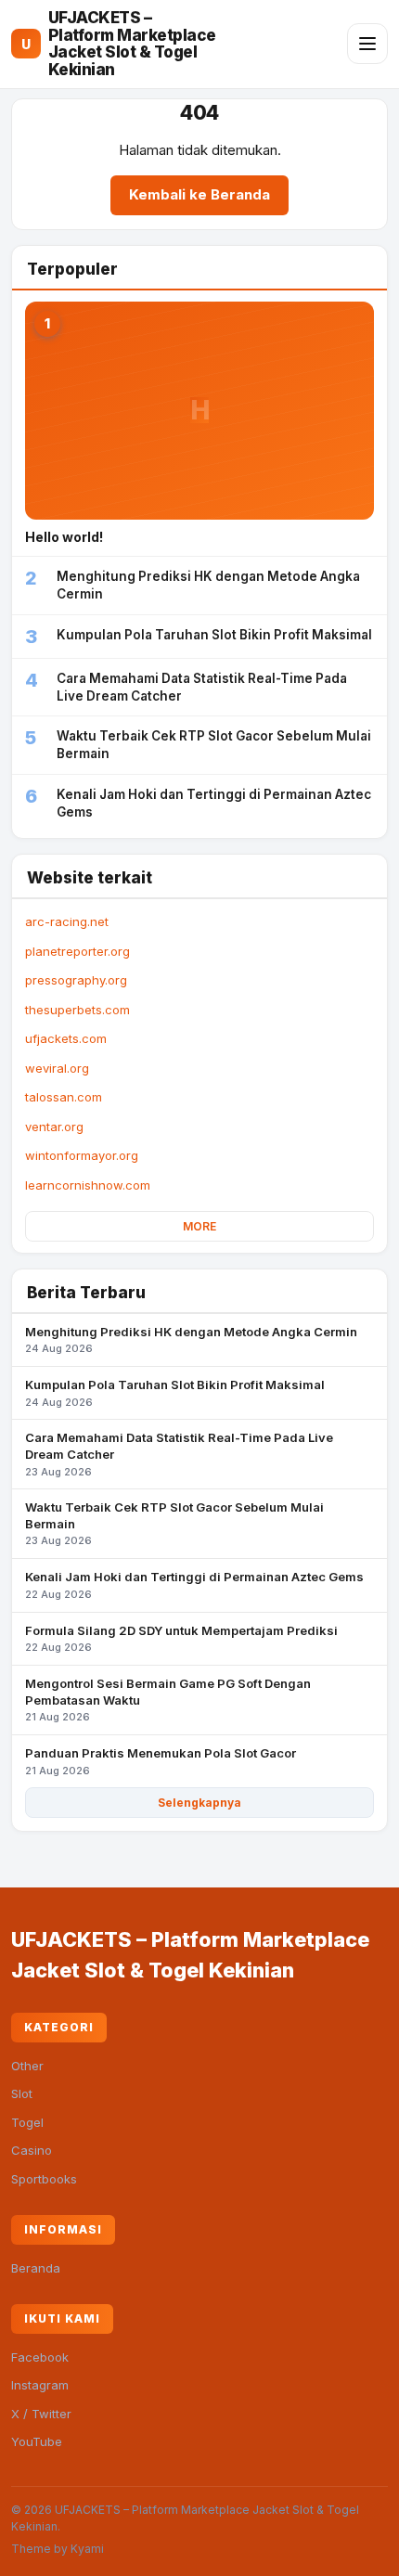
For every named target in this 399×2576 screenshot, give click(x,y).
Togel (27, 2122)
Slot (22, 2093)
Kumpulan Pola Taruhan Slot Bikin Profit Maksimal (175, 1393)
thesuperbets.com (77, 1010)
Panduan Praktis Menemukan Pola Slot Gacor (161, 1761)
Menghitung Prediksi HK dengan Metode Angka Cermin (191, 1340)
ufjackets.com (66, 1038)
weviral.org (57, 1068)
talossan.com (64, 1097)
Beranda (36, 2268)
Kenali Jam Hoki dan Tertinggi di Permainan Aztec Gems (194, 1585)
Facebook (40, 2357)
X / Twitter (41, 2414)
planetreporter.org (77, 951)
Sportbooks (44, 2179)
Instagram (40, 2385)
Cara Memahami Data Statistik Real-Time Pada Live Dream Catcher (179, 1454)
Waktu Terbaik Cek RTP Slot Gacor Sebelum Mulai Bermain (174, 1523)
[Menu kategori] (367, 44)
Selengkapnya (199, 1803)
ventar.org (54, 1127)
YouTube (37, 2441)
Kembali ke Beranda (199, 194)
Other (27, 2066)
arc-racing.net (67, 921)
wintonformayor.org (82, 1155)
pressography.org (76, 980)
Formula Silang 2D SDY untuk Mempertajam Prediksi (181, 1639)
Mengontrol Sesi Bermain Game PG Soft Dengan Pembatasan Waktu (168, 1700)
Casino (32, 2150)
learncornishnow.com (88, 1185)
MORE (199, 1226)
